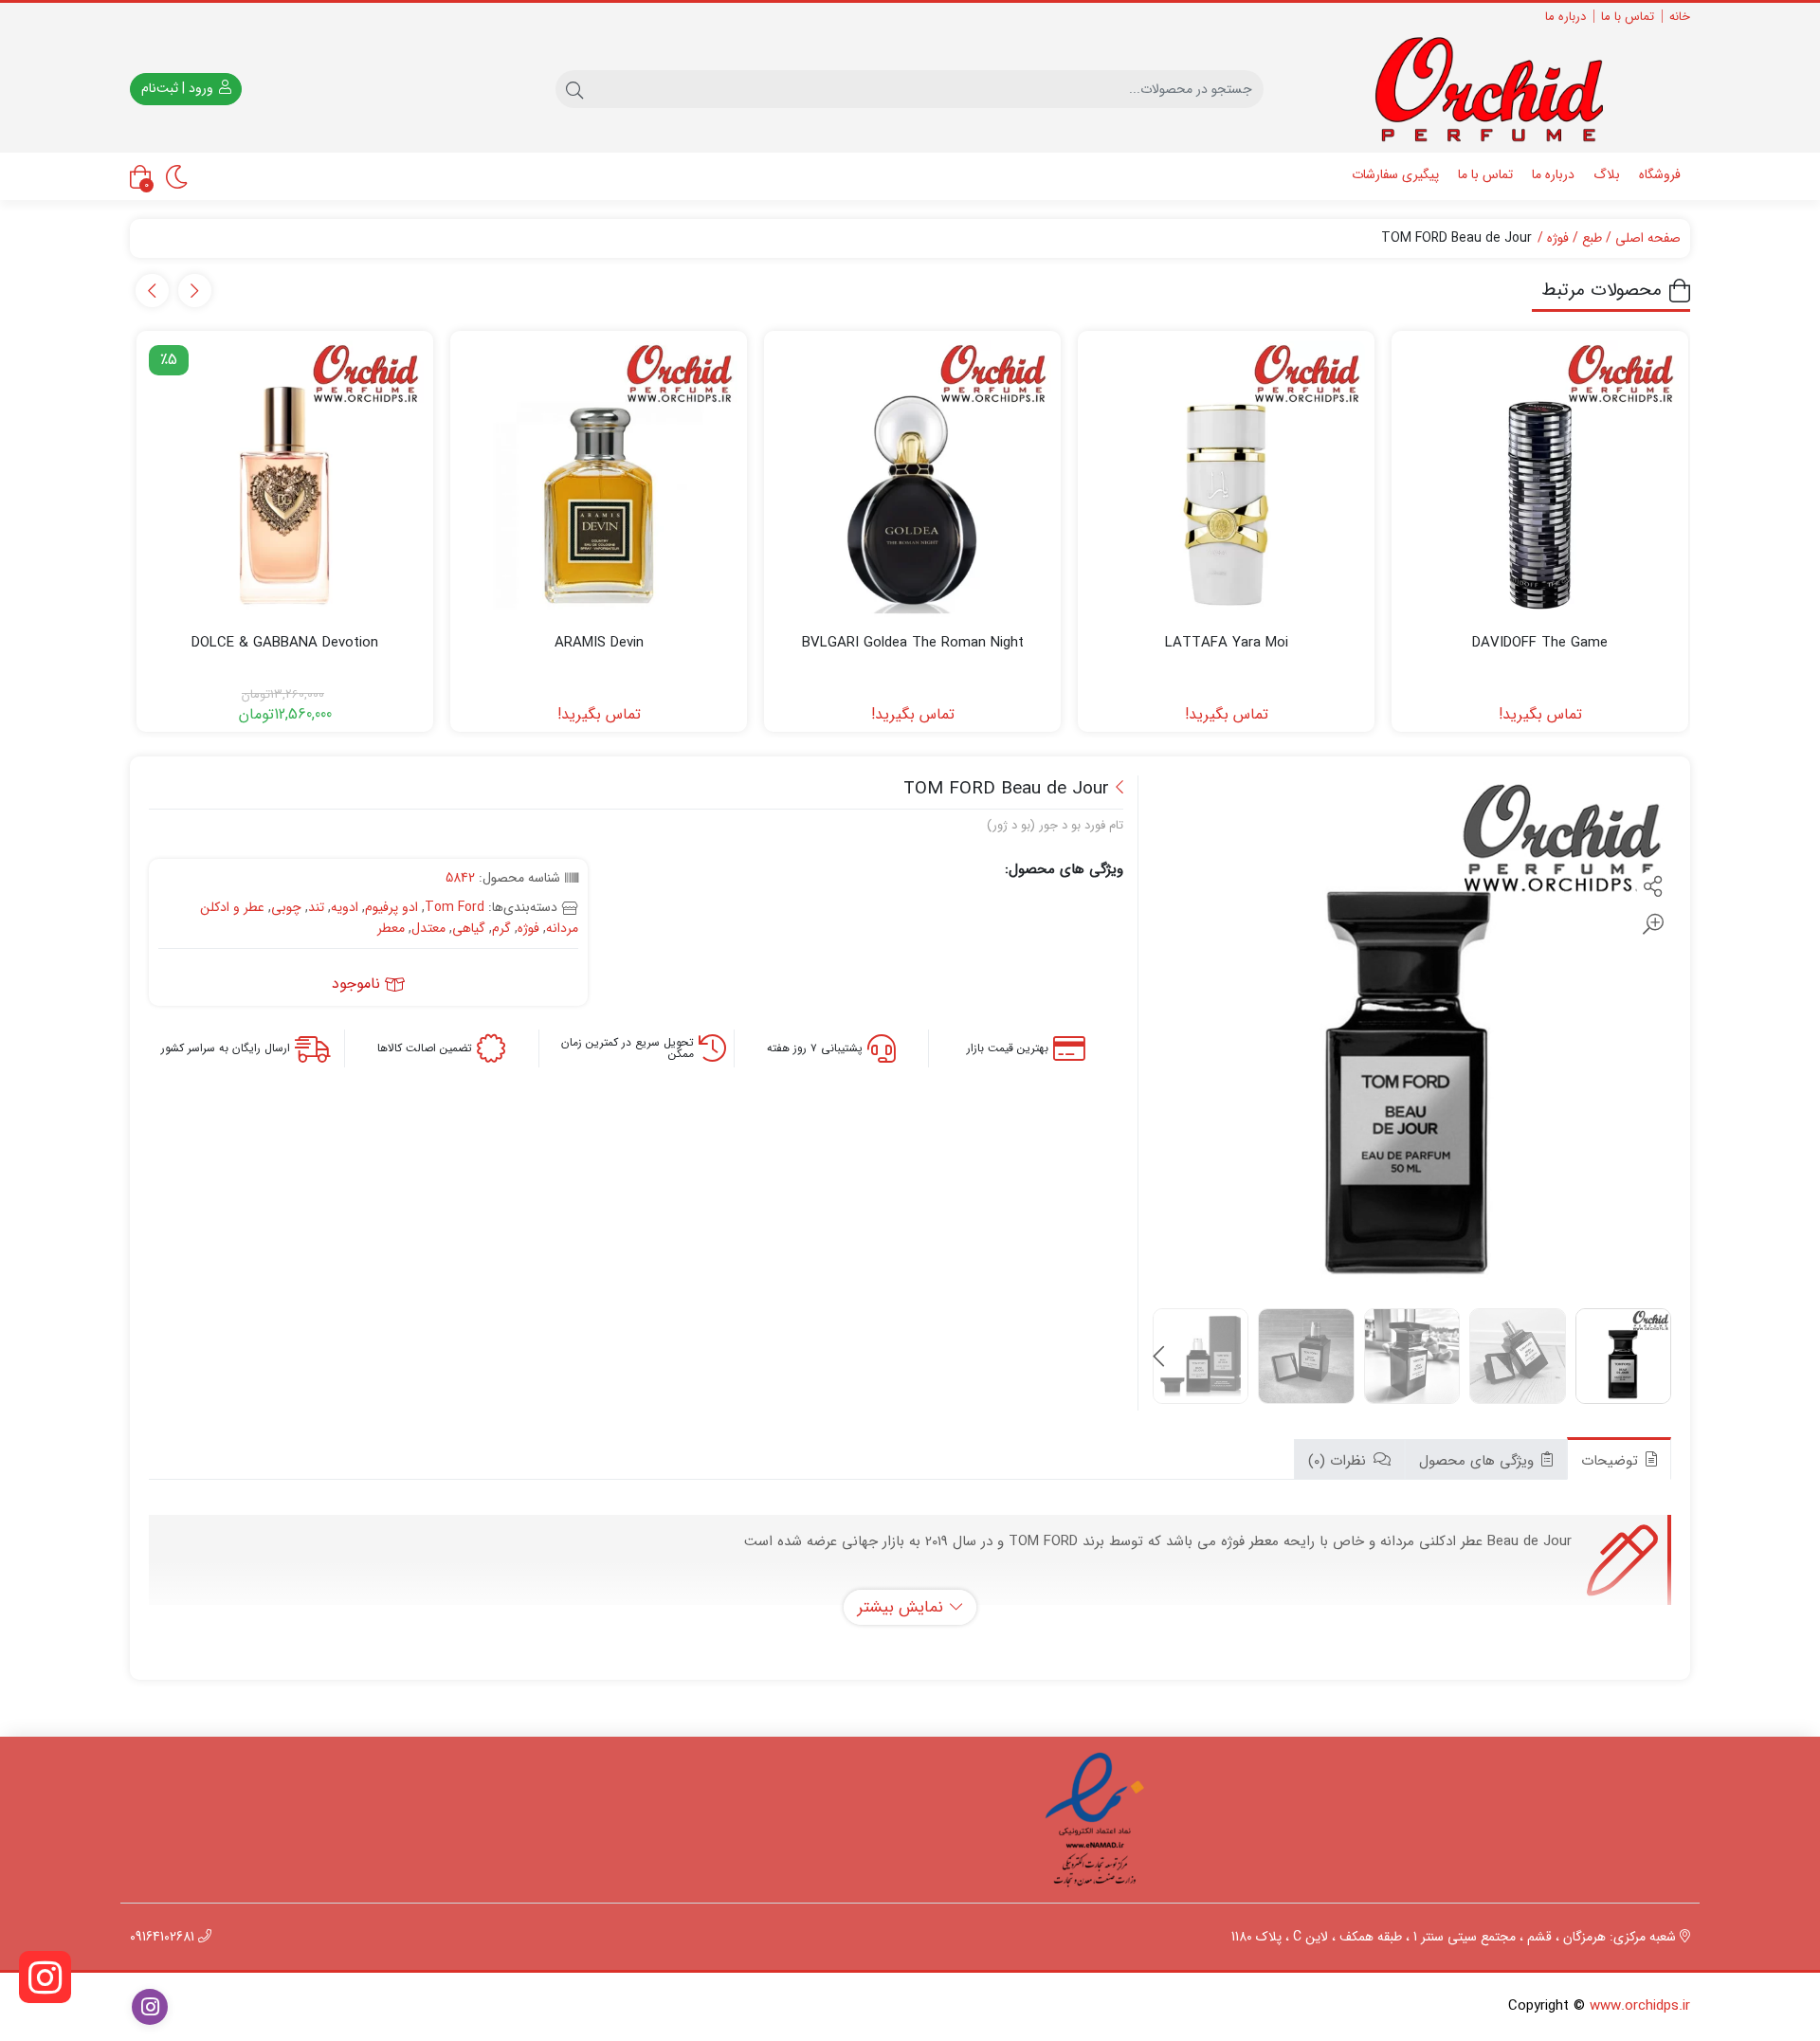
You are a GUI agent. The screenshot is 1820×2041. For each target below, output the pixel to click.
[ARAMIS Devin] (599, 479)
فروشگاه (1660, 174)
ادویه (345, 907)
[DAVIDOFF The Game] (1540, 479)
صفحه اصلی (1648, 238)
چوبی (286, 907)
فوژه (1558, 238)
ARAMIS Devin (599, 643)
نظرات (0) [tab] (1339, 1461)
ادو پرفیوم (391, 907)
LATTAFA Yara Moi (1227, 643)
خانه (1680, 17)
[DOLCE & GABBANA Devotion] (285, 479)
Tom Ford (455, 907)
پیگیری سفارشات (1395, 174)
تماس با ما (1628, 17)
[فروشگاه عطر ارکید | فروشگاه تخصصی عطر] (1503, 90)
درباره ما (1565, 17)
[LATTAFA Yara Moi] (1226, 479)
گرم (501, 928)
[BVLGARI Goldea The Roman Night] (912, 479)
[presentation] (195, 291)
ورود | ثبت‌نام (179, 88)
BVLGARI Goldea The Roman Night (913, 643)
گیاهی (469, 928)
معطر (391, 928)
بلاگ (1607, 174)
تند (316, 907)
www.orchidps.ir (1640, 2006)
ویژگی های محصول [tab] (1479, 1461)
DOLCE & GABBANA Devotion (285, 643)
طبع (1592, 238)
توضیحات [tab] (1612, 1461)
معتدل (428, 928)
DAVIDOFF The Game (1540, 643)
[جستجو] (574, 89)
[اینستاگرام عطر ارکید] (45, 1977)
